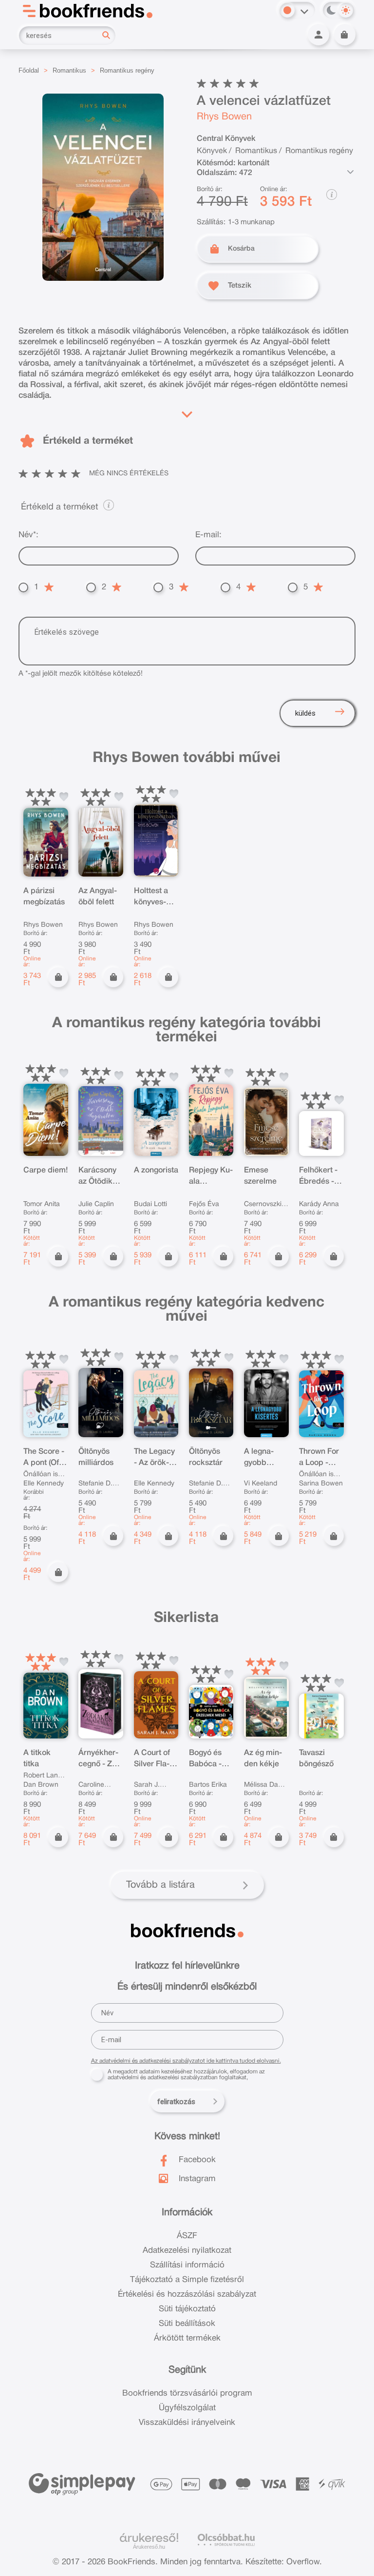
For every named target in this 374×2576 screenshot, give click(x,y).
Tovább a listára (160, 1885)
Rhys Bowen (224, 117)
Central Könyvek (226, 139)
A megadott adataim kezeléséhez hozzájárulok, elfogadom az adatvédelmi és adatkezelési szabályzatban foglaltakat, (186, 2075)
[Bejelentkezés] (318, 35)
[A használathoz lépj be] (64, 797)
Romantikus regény (127, 70)
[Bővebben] (187, 412)
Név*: (28, 535)
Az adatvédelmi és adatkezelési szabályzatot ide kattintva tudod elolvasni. (186, 2061)
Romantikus (69, 70)
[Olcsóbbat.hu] (226, 2540)
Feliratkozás (176, 2102)
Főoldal (29, 70)
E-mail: (208, 535)
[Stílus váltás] (287, 10)
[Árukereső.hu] (149, 2538)
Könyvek (212, 151)
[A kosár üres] (345, 35)
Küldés (305, 713)
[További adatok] (351, 172)
